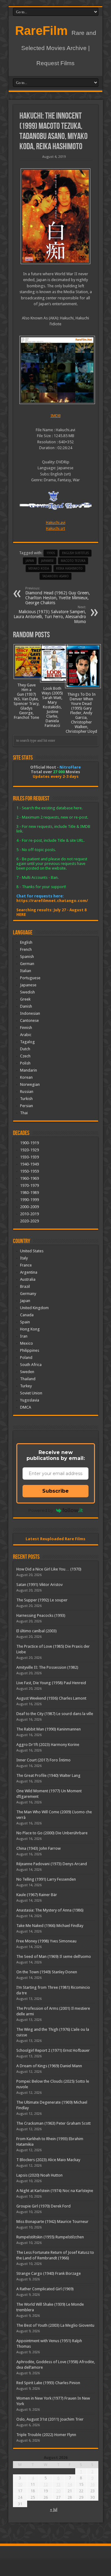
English (26, 942)
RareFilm (41, 31)
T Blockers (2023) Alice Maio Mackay (48, 2160)
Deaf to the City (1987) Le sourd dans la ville (55, 1714)
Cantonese (29, 1020)
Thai (24, 1113)
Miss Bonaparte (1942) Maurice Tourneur (52, 2222)
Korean (26, 1077)
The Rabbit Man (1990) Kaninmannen (49, 1729)
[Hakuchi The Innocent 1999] (56, 216)
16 (92, 2484)
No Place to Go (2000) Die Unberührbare (52, 1833)
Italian (26, 971)
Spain (25, 1322)
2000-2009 (29, 1207)
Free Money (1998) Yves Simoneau (46, 1941)
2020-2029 (29, 1221)
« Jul (54, 2509)
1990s (51, 553)
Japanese (28, 985)
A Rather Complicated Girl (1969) (45, 2289)
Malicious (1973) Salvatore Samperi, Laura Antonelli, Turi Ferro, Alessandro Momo (50, 615)
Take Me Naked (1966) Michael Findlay (50, 1926)
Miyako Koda (39, 569)
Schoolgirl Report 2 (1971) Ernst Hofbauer (53, 2050)
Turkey (26, 1386)
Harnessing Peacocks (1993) (41, 1615)
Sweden (27, 1372)
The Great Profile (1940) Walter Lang (48, 1775)
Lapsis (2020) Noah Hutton (39, 2175)
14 (70, 2484)
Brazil (25, 1286)
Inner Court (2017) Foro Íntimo (43, 1760)
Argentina (29, 1272)
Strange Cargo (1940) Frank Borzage (49, 2273)
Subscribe (55, 1491)
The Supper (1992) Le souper (42, 1600)
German (27, 964)
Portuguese (30, 978)
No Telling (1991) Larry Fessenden (46, 1879)
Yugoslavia (30, 1400)
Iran (24, 1336)
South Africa (31, 1365)
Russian (27, 1092)
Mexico (27, 1343)
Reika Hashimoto (69, 569)
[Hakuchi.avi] (56, 370)
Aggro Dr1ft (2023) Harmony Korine (48, 1745)
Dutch (25, 1049)
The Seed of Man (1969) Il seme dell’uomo (54, 1956)
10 (20, 2484)
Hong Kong (30, 1329)
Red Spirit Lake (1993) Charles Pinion (48, 2383)
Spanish (27, 957)
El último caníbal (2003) (37, 1631)
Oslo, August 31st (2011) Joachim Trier (50, 2419)
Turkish (26, 1099)
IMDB (56, 416)
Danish (26, 1006)
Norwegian (30, 1084)
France (26, 1265)
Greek (25, 999)
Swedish (27, 992)
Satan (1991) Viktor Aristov (39, 1585)
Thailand (28, 1379)
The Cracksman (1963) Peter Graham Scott (53, 2123)
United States (32, 1251)
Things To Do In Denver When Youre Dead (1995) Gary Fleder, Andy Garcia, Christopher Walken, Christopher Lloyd (81, 713)
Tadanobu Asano (55, 576)
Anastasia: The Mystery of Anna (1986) (50, 1910)
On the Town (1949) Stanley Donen (47, 1972)
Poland (26, 1358)
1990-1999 (29, 1200)
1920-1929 (29, 1150)
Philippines (30, 1350)
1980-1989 (29, 1193)
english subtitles (75, 553)
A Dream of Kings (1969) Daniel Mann (49, 2066)
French (26, 949)
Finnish (26, 1028)
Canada (27, 1315)
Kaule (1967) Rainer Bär (37, 1895)
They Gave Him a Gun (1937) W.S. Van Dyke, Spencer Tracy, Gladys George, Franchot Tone (27, 701)
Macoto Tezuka (73, 561)
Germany (28, 1294)
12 (46, 2484)
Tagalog (27, 1042)
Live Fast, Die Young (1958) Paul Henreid (51, 1683)
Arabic (26, 1035)
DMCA (26, 1407)
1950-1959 (29, 1171)
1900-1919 (29, 1143)
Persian (27, 1106)
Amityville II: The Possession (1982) (47, 1667)
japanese (47, 561)
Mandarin (29, 1070)
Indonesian (30, 1013)
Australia (28, 1279)
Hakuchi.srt (55, 528)
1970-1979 (29, 1185)
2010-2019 (29, 1214)
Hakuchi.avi (56, 523)
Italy (24, 1258)
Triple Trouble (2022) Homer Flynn (46, 2435)
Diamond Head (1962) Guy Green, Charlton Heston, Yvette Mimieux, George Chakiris (58, 596)
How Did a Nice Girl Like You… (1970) (49, 1569)
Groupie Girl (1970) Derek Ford (43, 2206)
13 (58, 2484)
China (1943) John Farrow (39, 1848)
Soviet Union (31, 1393)
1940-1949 (29, 1164)
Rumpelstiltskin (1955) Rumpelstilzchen (50, 2237)
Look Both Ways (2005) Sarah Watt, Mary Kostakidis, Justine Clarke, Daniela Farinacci (52, 707)
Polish (25, 1063)
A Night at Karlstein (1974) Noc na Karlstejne (55, 2191)
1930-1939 (29, 1157)
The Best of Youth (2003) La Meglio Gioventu (55, 2325)
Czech (25, 1056)
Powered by (41, 1510)
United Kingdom (34, 1308)
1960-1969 (29, 1178)
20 (58, 2491)
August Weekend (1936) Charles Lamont (51, 1698)
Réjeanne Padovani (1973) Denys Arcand (52, 1864)
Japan (30, 561)
